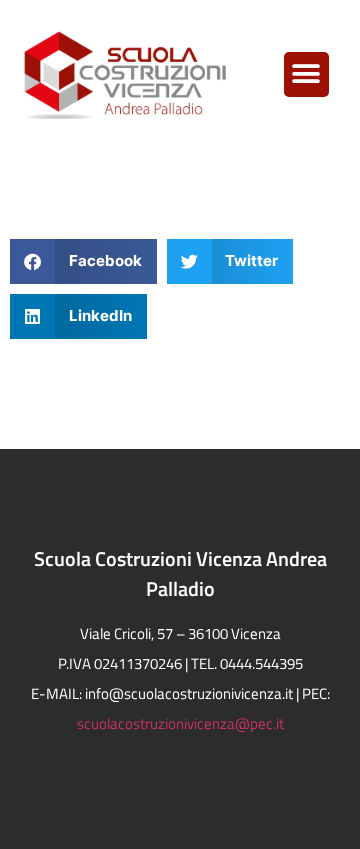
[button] (306, 74)
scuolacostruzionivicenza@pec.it (180, 723)
